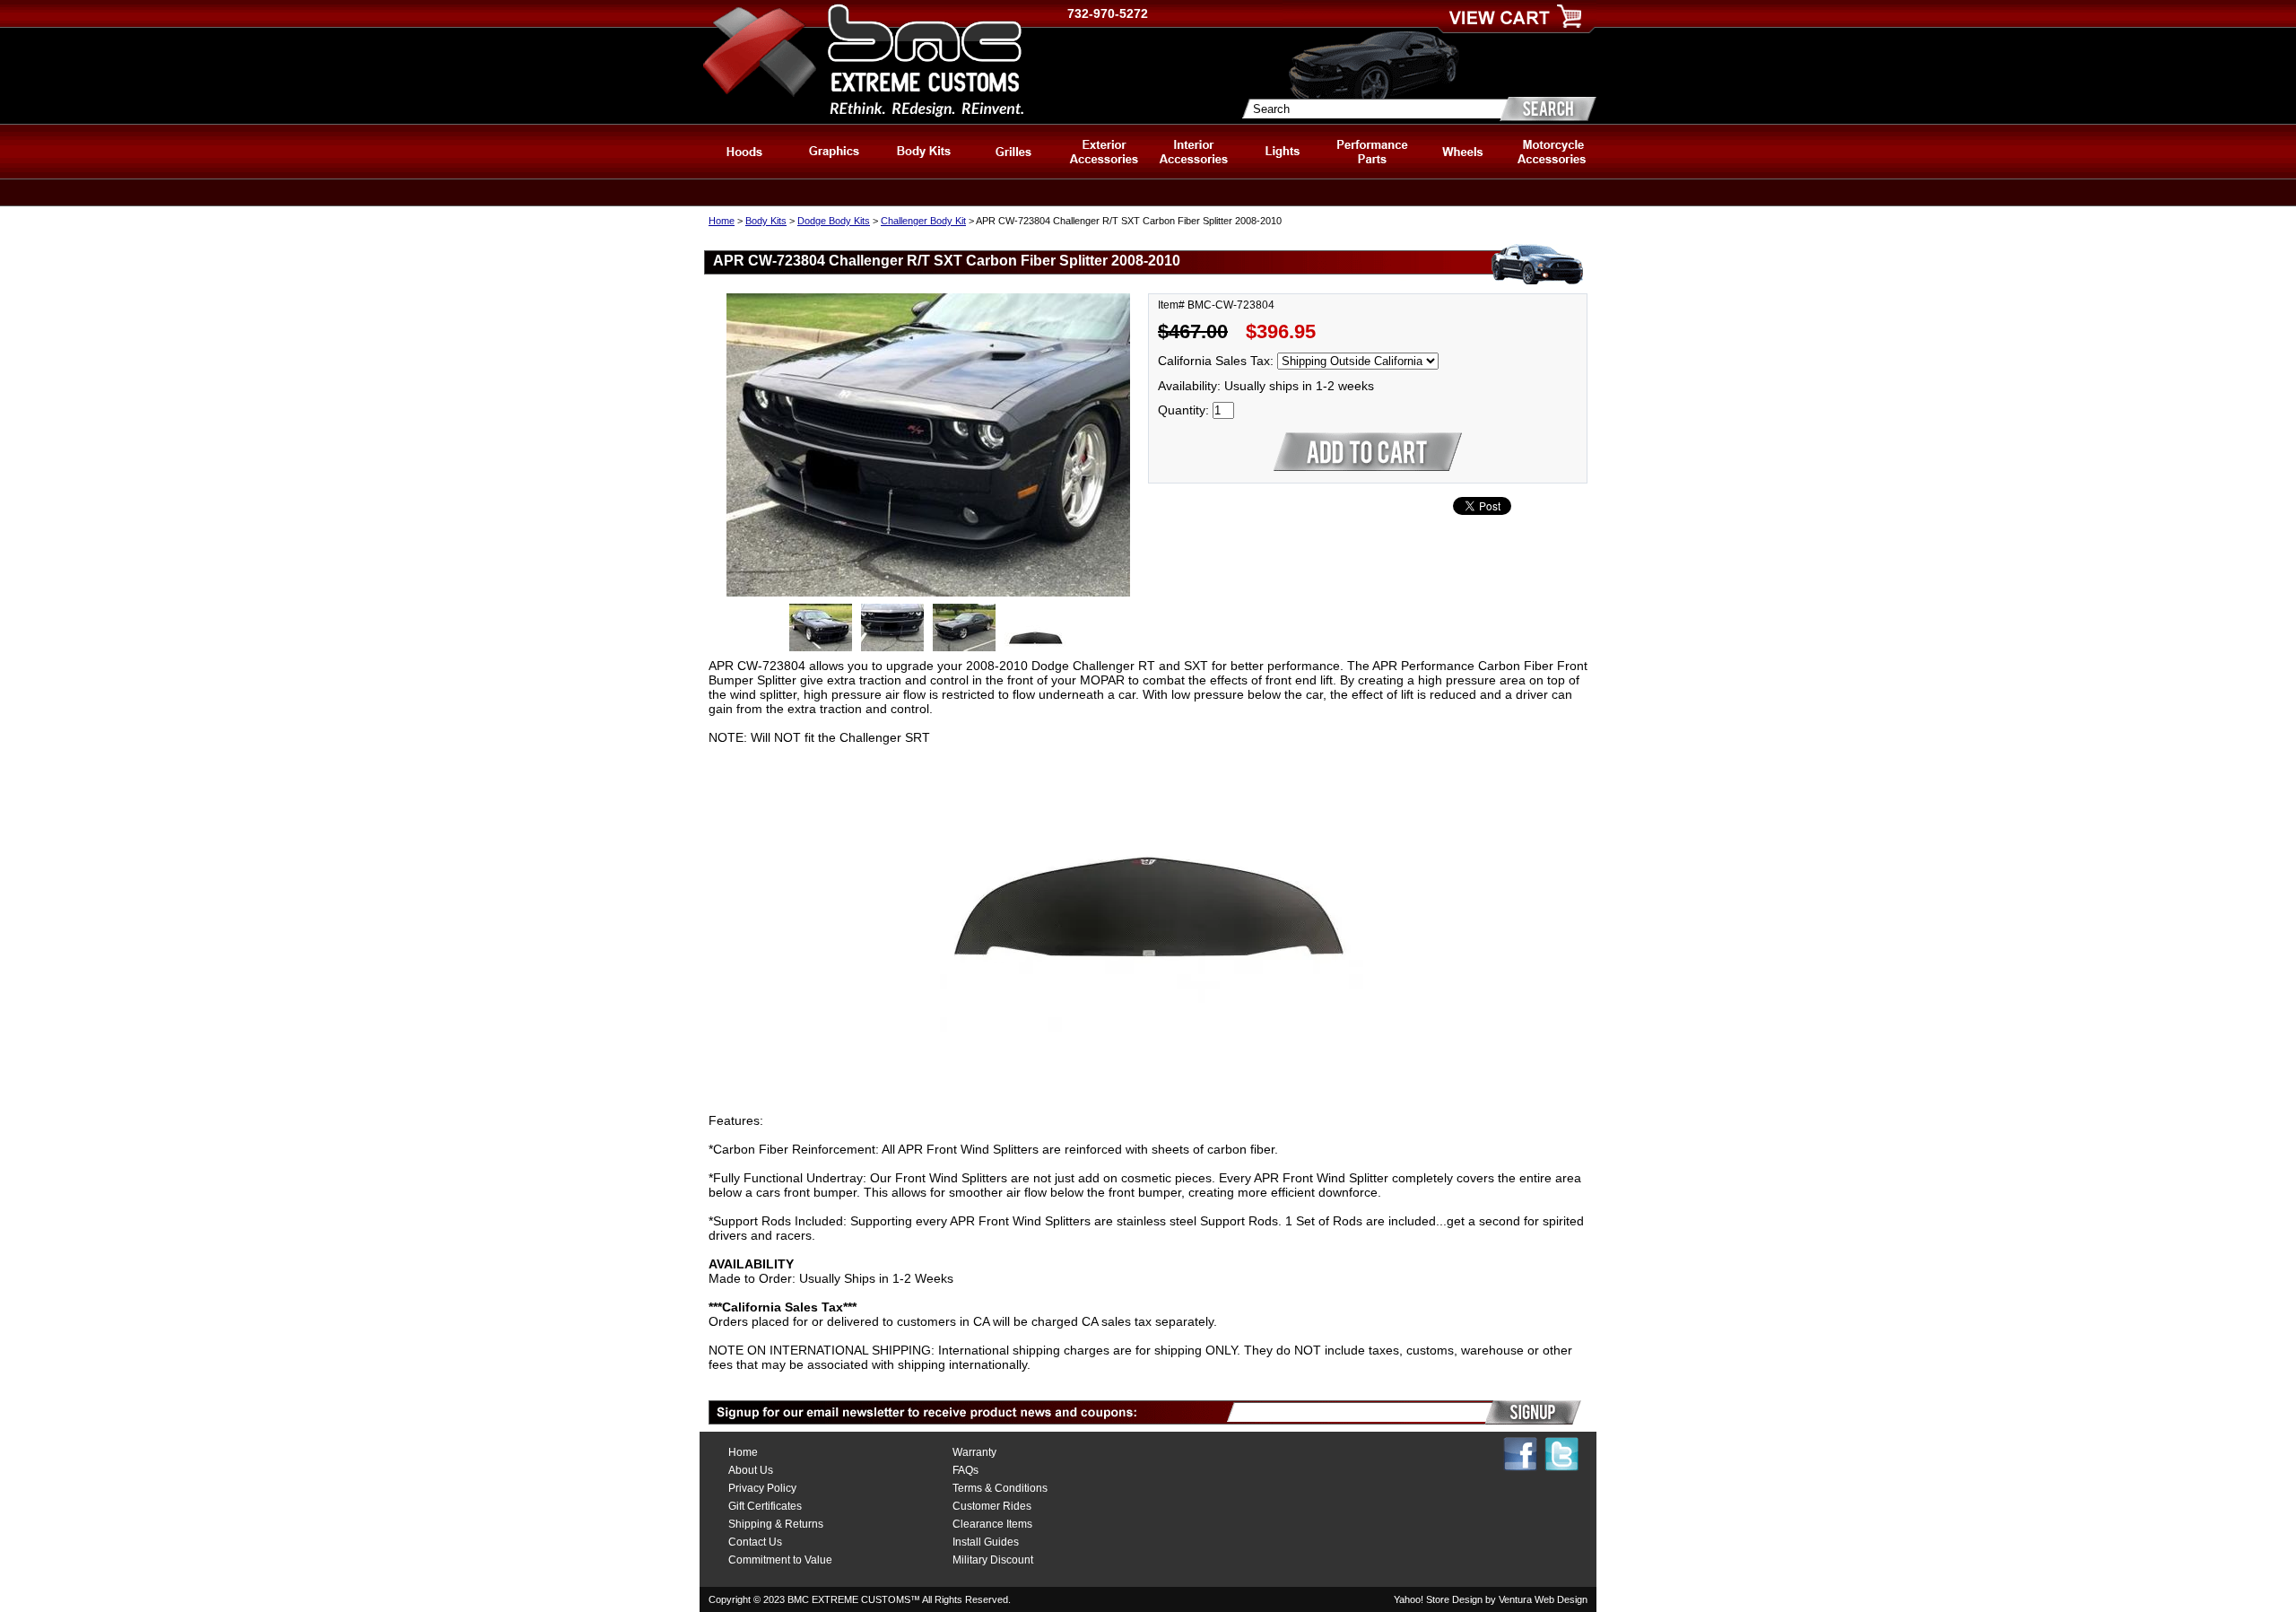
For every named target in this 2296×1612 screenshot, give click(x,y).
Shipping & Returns (776, 1524)
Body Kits (766, 221)
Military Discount (993, 1560)
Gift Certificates (765, 1506)
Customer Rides (992, 1506)
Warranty (974, 1452)
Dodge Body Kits (834, 221)
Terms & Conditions (1000, 1488)
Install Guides (986, 1542)
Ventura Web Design (1543, 1599)
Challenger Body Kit (923, 221)
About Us (751, 1470)
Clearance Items (992, 1524)
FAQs (965, 1470)
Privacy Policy (762, 1488)
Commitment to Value (780, 1560)
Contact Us (755, 1542)
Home (722, 221)
